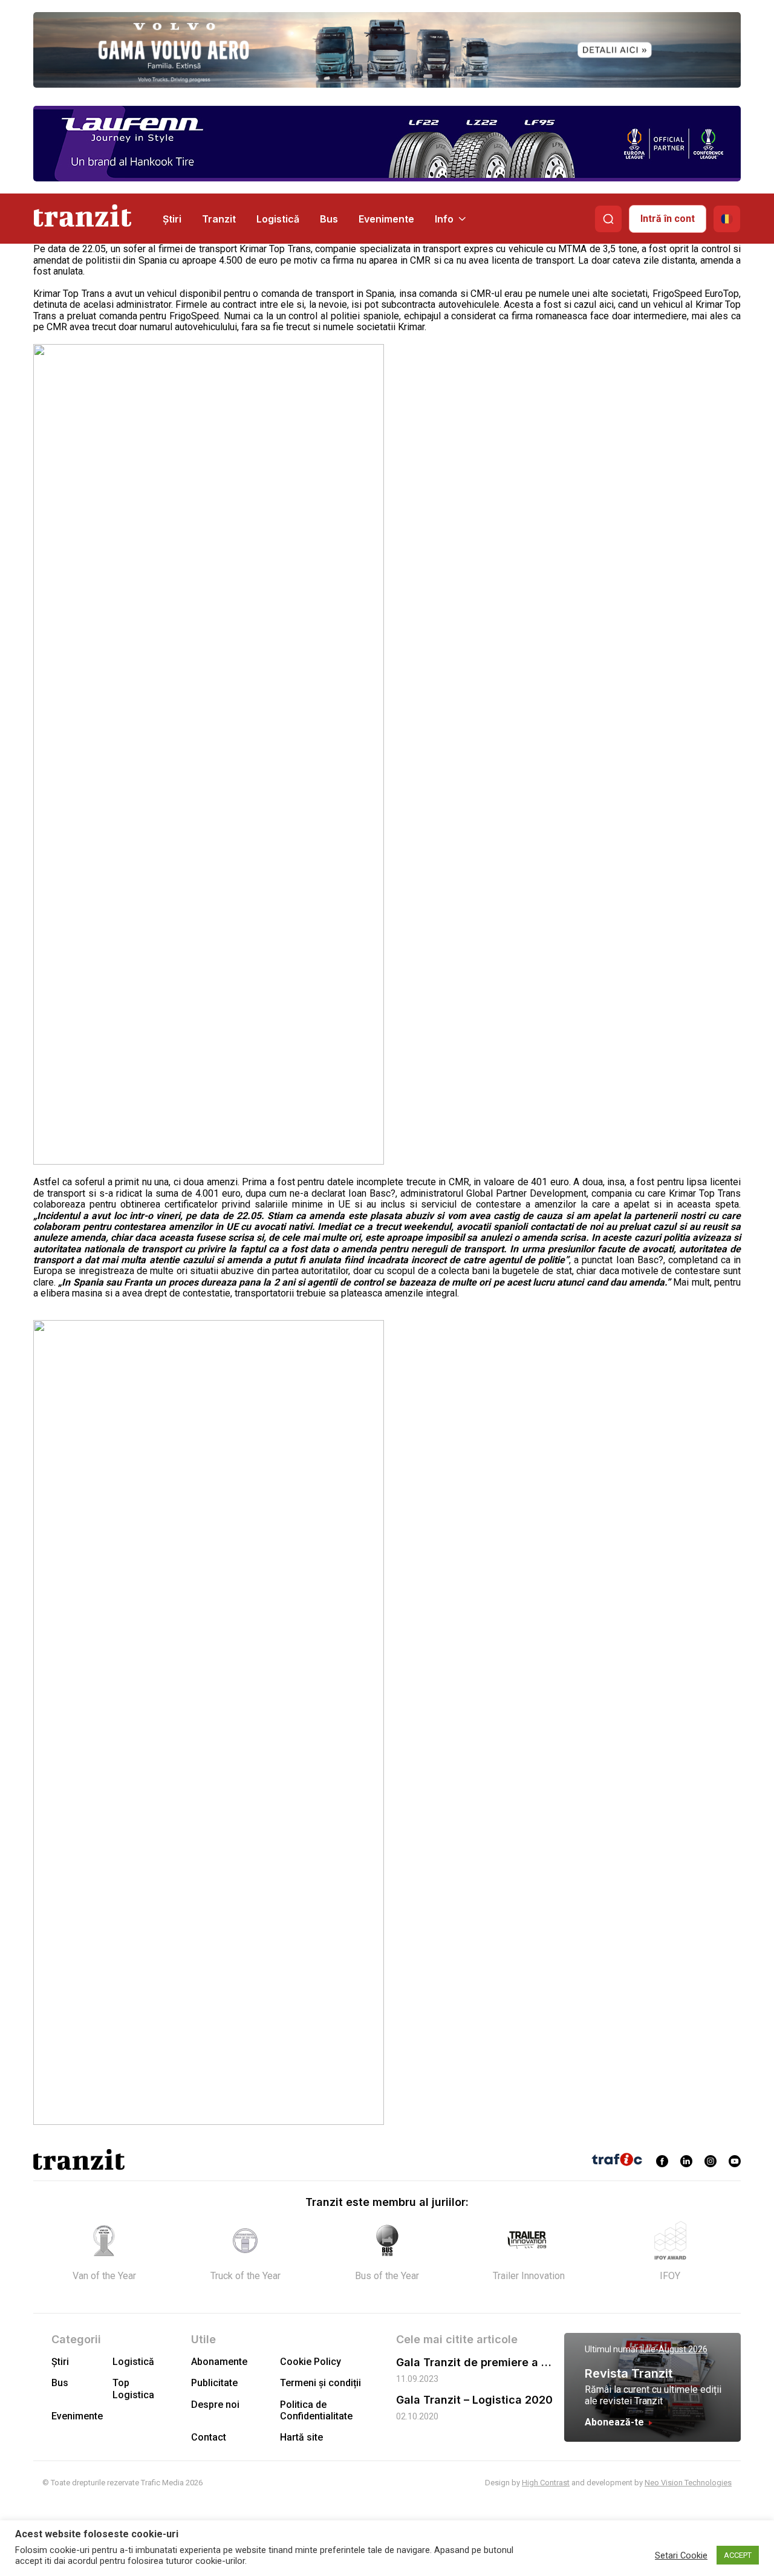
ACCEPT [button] (738, 2555)
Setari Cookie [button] (681, 2555)
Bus (329, 219)
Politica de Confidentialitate (316, 2410)
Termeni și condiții (320, 2383)
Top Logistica (133, 2389)
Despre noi (215, 2405)
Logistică (278, 219)
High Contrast (546, 2483)
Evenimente (386, 219)
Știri (172, 219)
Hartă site (301, 2437)
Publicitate (214, 2383)
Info (444, 219)
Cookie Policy (311, 2362)
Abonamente (219, 2362)
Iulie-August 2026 (674, 2349)
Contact (209, 2437)
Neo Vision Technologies (688, 2483)
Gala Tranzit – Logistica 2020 (474, 2400)
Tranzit (219, 219)
